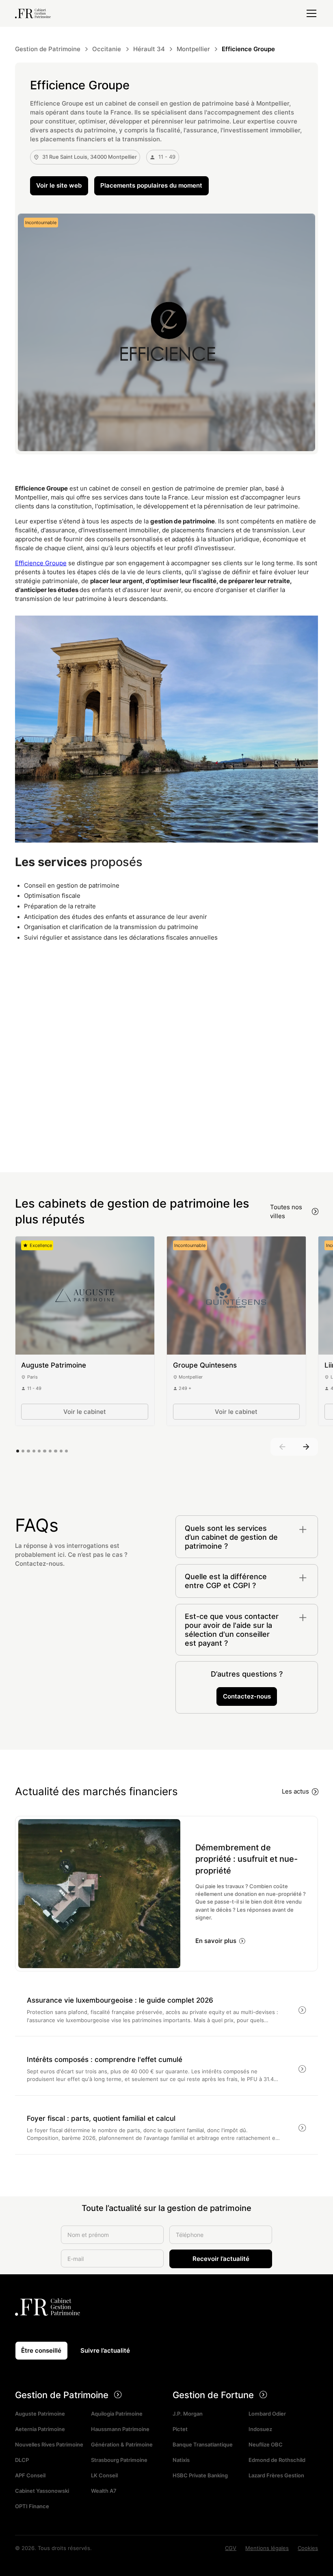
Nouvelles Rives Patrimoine (49, 2445)
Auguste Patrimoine (40, 2414)
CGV (231, 2548)
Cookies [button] (308, 2548)
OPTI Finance (32, 2507)
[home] (33, 13)
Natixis (181, 2460)
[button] (310, 13)
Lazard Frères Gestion (276, 2476)
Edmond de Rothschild (277, 2460)
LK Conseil (104, 2476)
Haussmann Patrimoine (120, 2430)
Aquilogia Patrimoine (117, 2414)
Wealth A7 (104, 2491)
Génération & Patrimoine (122, 2445)
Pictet (180, 2430)
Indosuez (260, 2430)
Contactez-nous (247, 1696)
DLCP (22, 2460)
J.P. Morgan (188, 2414)
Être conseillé (41, 2351)
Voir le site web (59, 186)
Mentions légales (267, 2548)
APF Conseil (30, 2476)
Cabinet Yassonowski (42, 2491)
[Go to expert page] (85, 1296)
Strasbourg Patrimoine (119, 2460)
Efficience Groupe (41, 563)
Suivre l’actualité (105, 2351)
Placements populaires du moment (151, 186)
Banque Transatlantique (203, 2445)
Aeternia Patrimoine (40, 2430)
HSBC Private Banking (200, 2476)
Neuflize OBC (266, 2445)
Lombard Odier (267, 2414)
